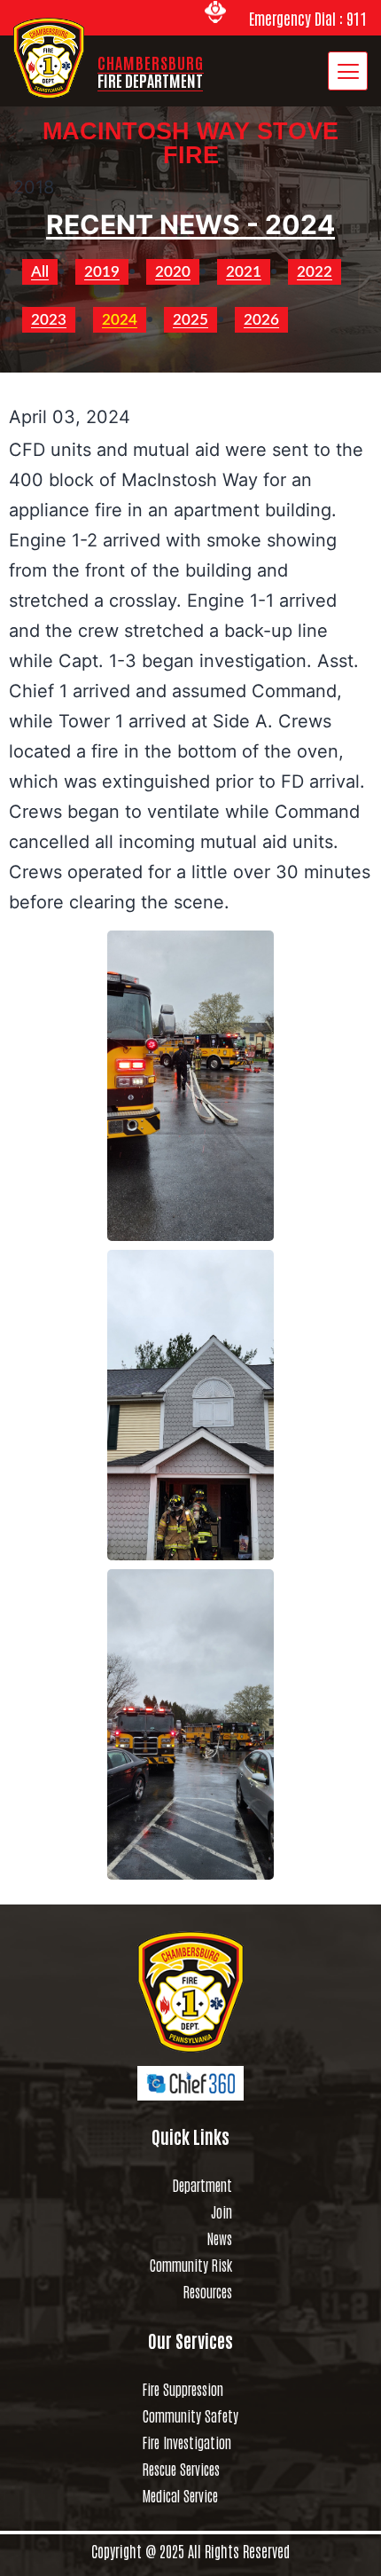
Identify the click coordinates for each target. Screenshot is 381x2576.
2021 (244, 272)
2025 (190, 320)
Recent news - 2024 (190, 224)
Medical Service (180, 2495)
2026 (261, 320)
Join (222, 2211)
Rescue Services (181, 2469)
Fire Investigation (187, 2442)
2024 (120, 320)
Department (202, 2185)
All (40, 272)
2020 (173, 272)
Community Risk (191, 2265)
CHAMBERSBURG (151, 71)
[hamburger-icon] (348, 71)
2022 (315, 272)
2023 (49, 320)
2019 (102, 272)
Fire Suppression (183, 2389)
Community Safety (190, 2415)
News (220, 2238)
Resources (208, 2291)
